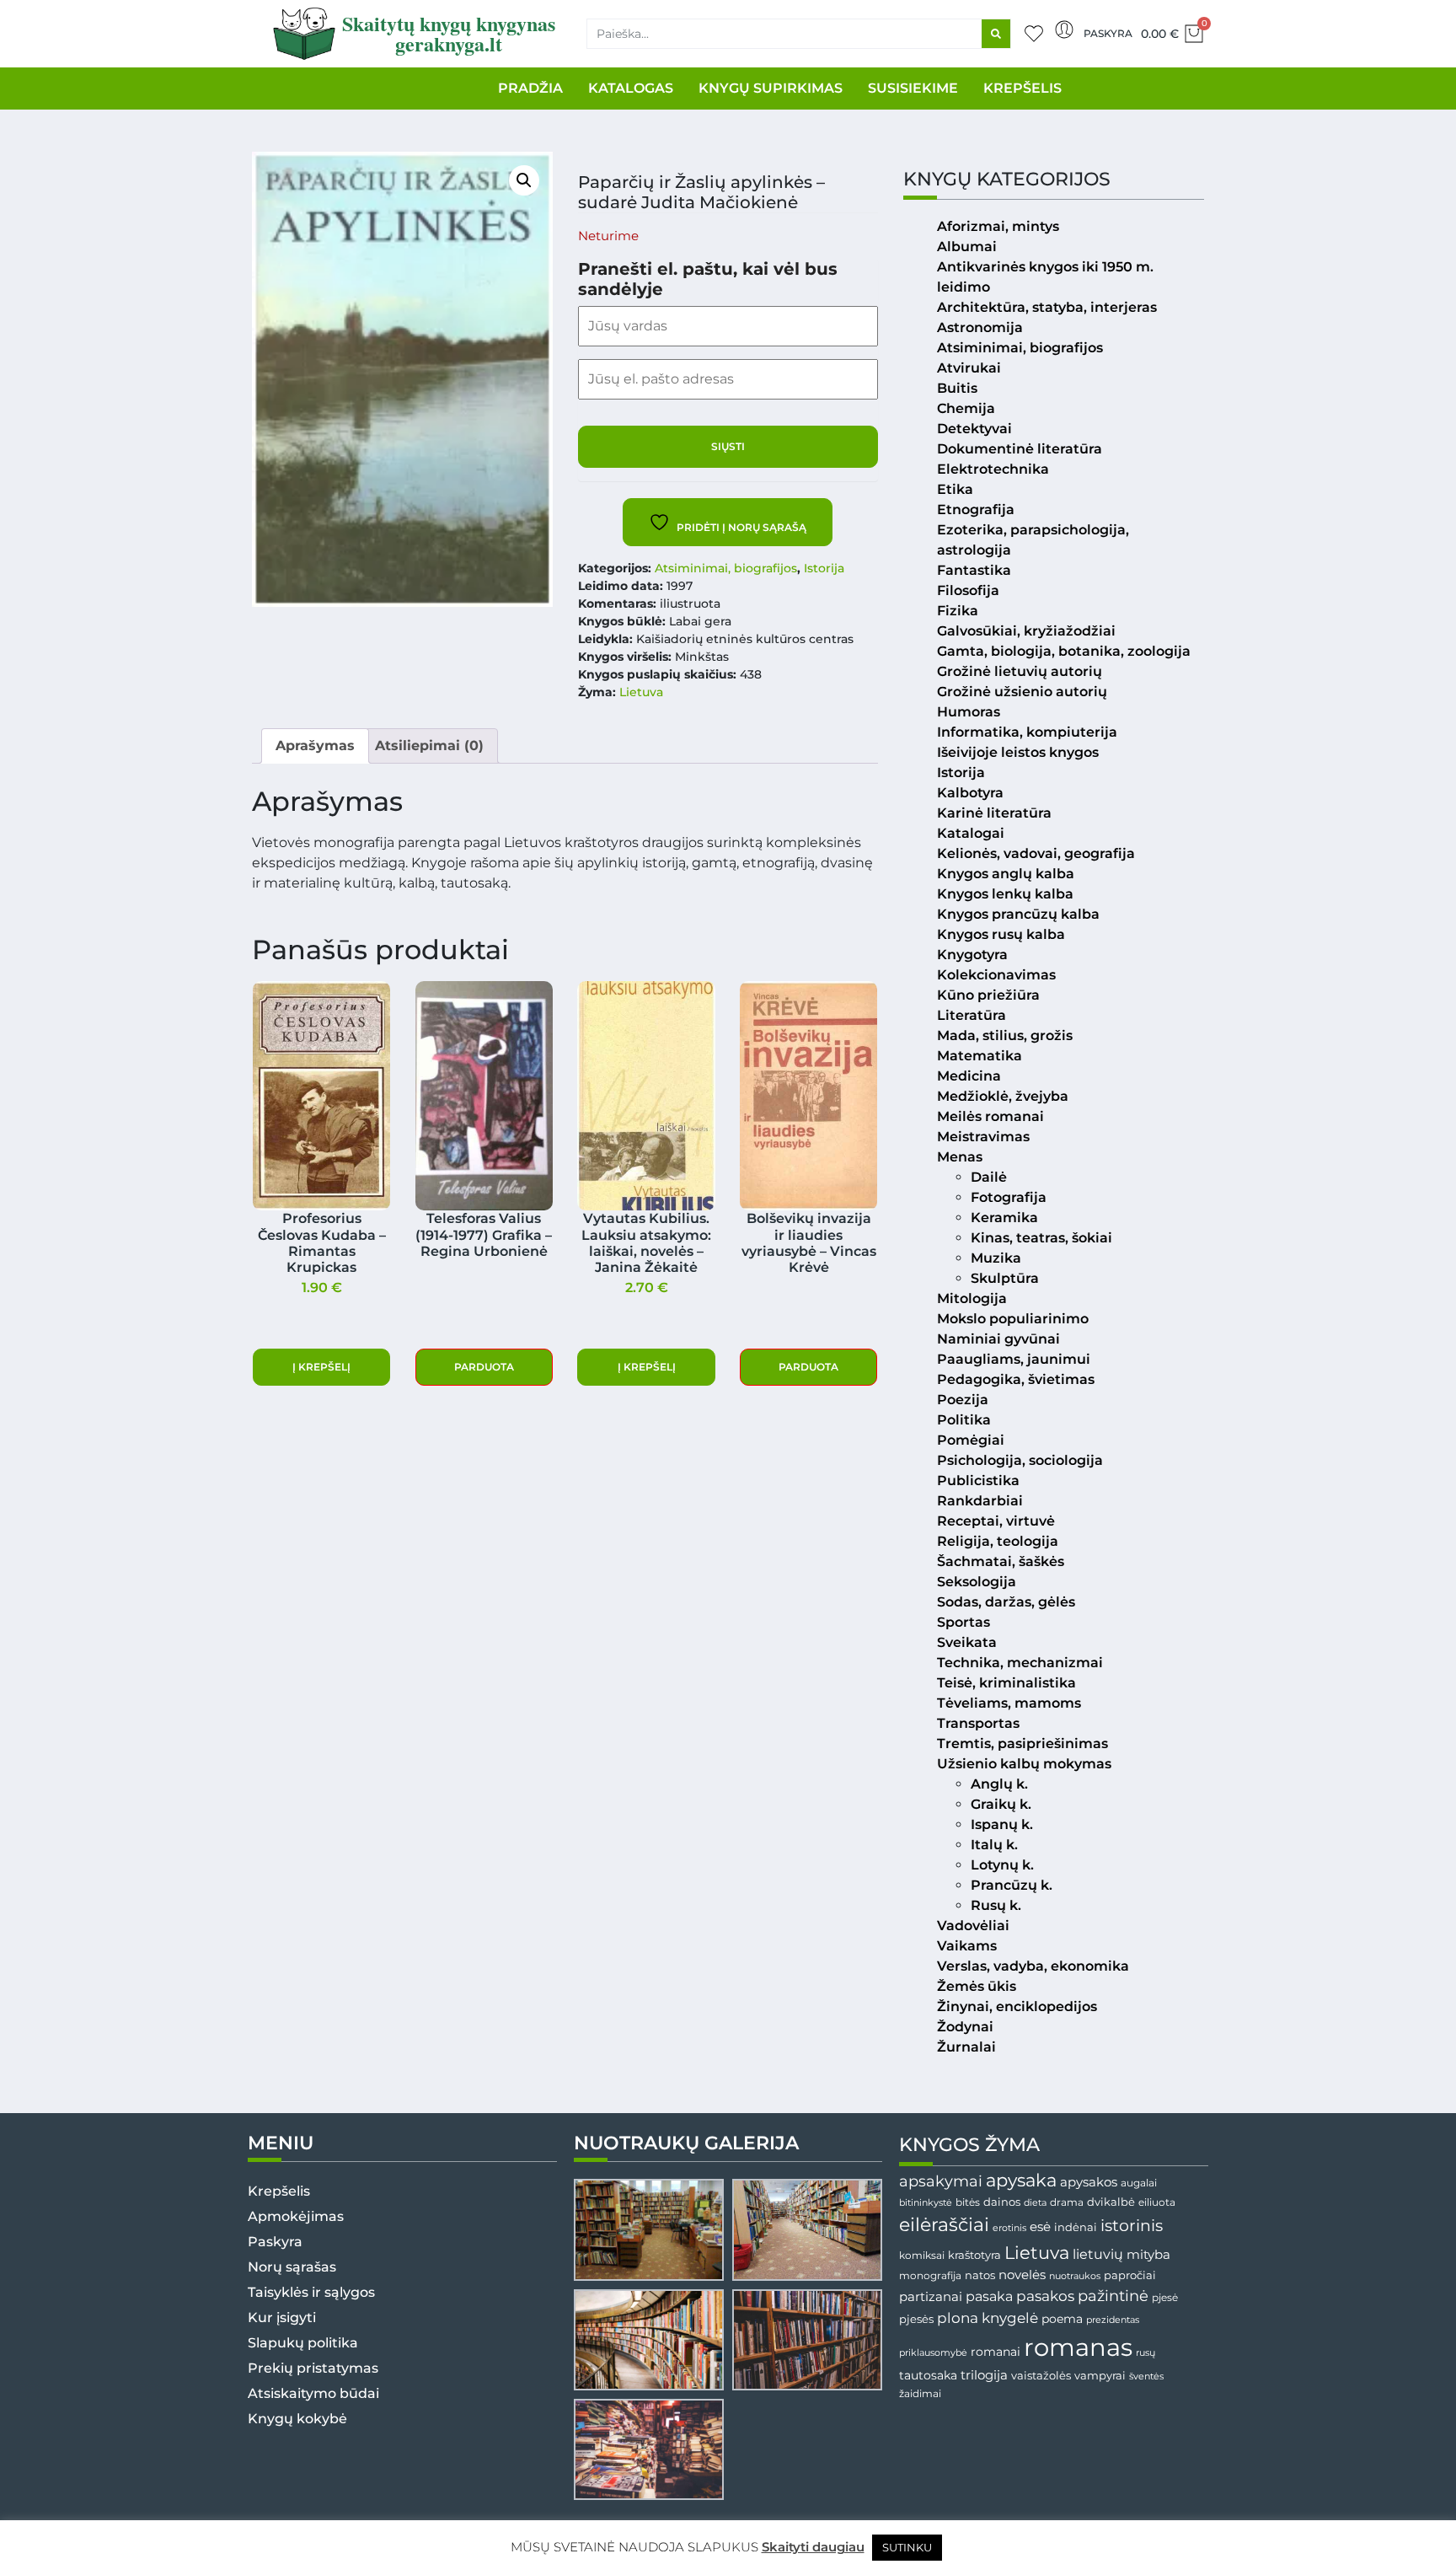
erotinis (1009, 2228)
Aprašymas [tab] (315, 746)
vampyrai (1100, 2375)
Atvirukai (969, 368)
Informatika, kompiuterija (1027, 732)
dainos (1002, 2202)
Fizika (958, 611)
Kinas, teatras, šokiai (1041, 1238)
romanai (996, 2352)
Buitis (957, 388)
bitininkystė (926, 2203)
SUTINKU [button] (907, 2547)
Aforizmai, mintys (998, 226)
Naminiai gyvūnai (998, 1339)
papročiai (1130, 2275)
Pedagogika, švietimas (1016, 1379)
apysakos (1089, 2182)
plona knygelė (988, 2318)
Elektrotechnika (993, 469)
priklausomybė (933, 2352)
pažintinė (1113, 2296)
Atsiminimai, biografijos (726, 568)
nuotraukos (1075, 2276)
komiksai (922, 2255)
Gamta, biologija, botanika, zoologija (1064, 651)
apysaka (1021, 2180)
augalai (1139, 2183)
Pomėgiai (971, 1440)
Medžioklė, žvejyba (1003, 1096)
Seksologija (977, 1582)
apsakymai (941, 2181)
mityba (1148, 2254)
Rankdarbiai (980, 1501)
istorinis (1132, 2226)
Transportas (978, 1723)
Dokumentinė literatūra (1020, 449)
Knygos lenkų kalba (1005, 894)
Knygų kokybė (297, 2419)
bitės (968, 2202)
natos (980, 2275)
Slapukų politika (303, 2343)
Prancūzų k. (1012, 1885)
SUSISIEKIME (913, 88)
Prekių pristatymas (313, 2368)
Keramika (1004, 1218)
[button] (524, 180)
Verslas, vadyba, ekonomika (1033, 1966)
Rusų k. (996, 1905)
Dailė (989, 1177)
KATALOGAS (631, 88)
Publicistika (978, 1481)
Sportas (964, 1622)
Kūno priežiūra (988, 995)
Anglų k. (999, 1784)
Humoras (969, 712)
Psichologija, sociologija (1020, 1460)
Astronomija (980, 327)
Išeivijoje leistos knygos (1018, 752)
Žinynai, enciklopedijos (1017, 2006)
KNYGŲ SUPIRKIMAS (771, 88)
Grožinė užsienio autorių (1022, 692)
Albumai (967, 247)
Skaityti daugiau (813, 2547)
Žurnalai (966, 2047)
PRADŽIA (530, 88)
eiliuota (1157, 2202)
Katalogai (971, 833)
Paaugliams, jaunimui (1014, 1359)
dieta (1035, 2202)
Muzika (996, 1258)
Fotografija (1009, 1197)
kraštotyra (974, 2255)
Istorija (824, 568)
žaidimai (920, 2393)
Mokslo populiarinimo (1013, 1319)
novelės (1022, 2275)
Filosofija (968, 590)
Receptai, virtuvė (996, 1521)
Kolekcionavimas (996, 975)
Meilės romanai (990, 1116)
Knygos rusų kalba (1001, 934)
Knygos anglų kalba (1006, 874)
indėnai (1076, 2227)
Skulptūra (1005, 1278)
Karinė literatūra (994, 813)
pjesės (916, 2319)
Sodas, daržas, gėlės (1006, 1602)
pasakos (1045, 2296)
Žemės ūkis (977, 1986)
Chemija (966, 408)
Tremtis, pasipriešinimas (1022, 1743)
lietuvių (1098, 2254)
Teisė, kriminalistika (1006, 1683)
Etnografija (976, 510)
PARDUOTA (484, 1367)
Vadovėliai (973, 1926)
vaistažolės (1041, 2375)
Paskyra (1108, 33)
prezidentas (1113, 2320)
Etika (955, 489)
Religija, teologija (998, 1541)
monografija (930, 2276)
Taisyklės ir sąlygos (311, 2292)
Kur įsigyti (282, 2317)
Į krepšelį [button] (321, 1367)
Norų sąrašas (292, 2267)
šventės (1146, 2377)
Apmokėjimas (296, 2216)
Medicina (969, 1076)
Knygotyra (972, 955)
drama (1067, 2202)
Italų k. (994, 1845)
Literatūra (972, 1015)
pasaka (989, 2296)
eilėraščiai (944, 2225)
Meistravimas (983, 1137)
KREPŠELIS (1022, 88)
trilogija (984, 2375)
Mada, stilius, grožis (1005, 1035)
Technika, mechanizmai (1020, 1663)
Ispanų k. (1002, 1824)
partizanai (931, 2297)
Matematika (980, 1056)
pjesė (1165, 2298)
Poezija (963, 1400)
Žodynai (965, 2027)
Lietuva (641, 692)
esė (1040, 2226)
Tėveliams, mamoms (1009, 1703)
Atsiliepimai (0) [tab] (429, 746)
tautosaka (928, 2375)
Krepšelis (279, 2191)
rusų (1146, 2353)
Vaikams (967, 1946)
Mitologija (972, 1298)
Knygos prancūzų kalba (1018, 914)
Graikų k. (1001, 1804)
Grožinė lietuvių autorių (1020, 671)
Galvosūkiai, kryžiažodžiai (1026, 631)
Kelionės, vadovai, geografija (1036, 853)
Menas (960, 1157)
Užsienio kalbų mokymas (1024, 1764)
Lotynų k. (1002, 1865)
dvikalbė (1111, 2202)
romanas (1078, 2347)
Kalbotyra (970, 793)
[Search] (996, 34)
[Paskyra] (1064, 30)
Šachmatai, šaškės (1001, 1561)
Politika (964, 1420)
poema (1062, 2319)
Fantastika (974, 570)
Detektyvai (974, 429)
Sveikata (967, 1642)
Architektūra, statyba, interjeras (1047, 307)
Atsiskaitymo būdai (313, 2393)
